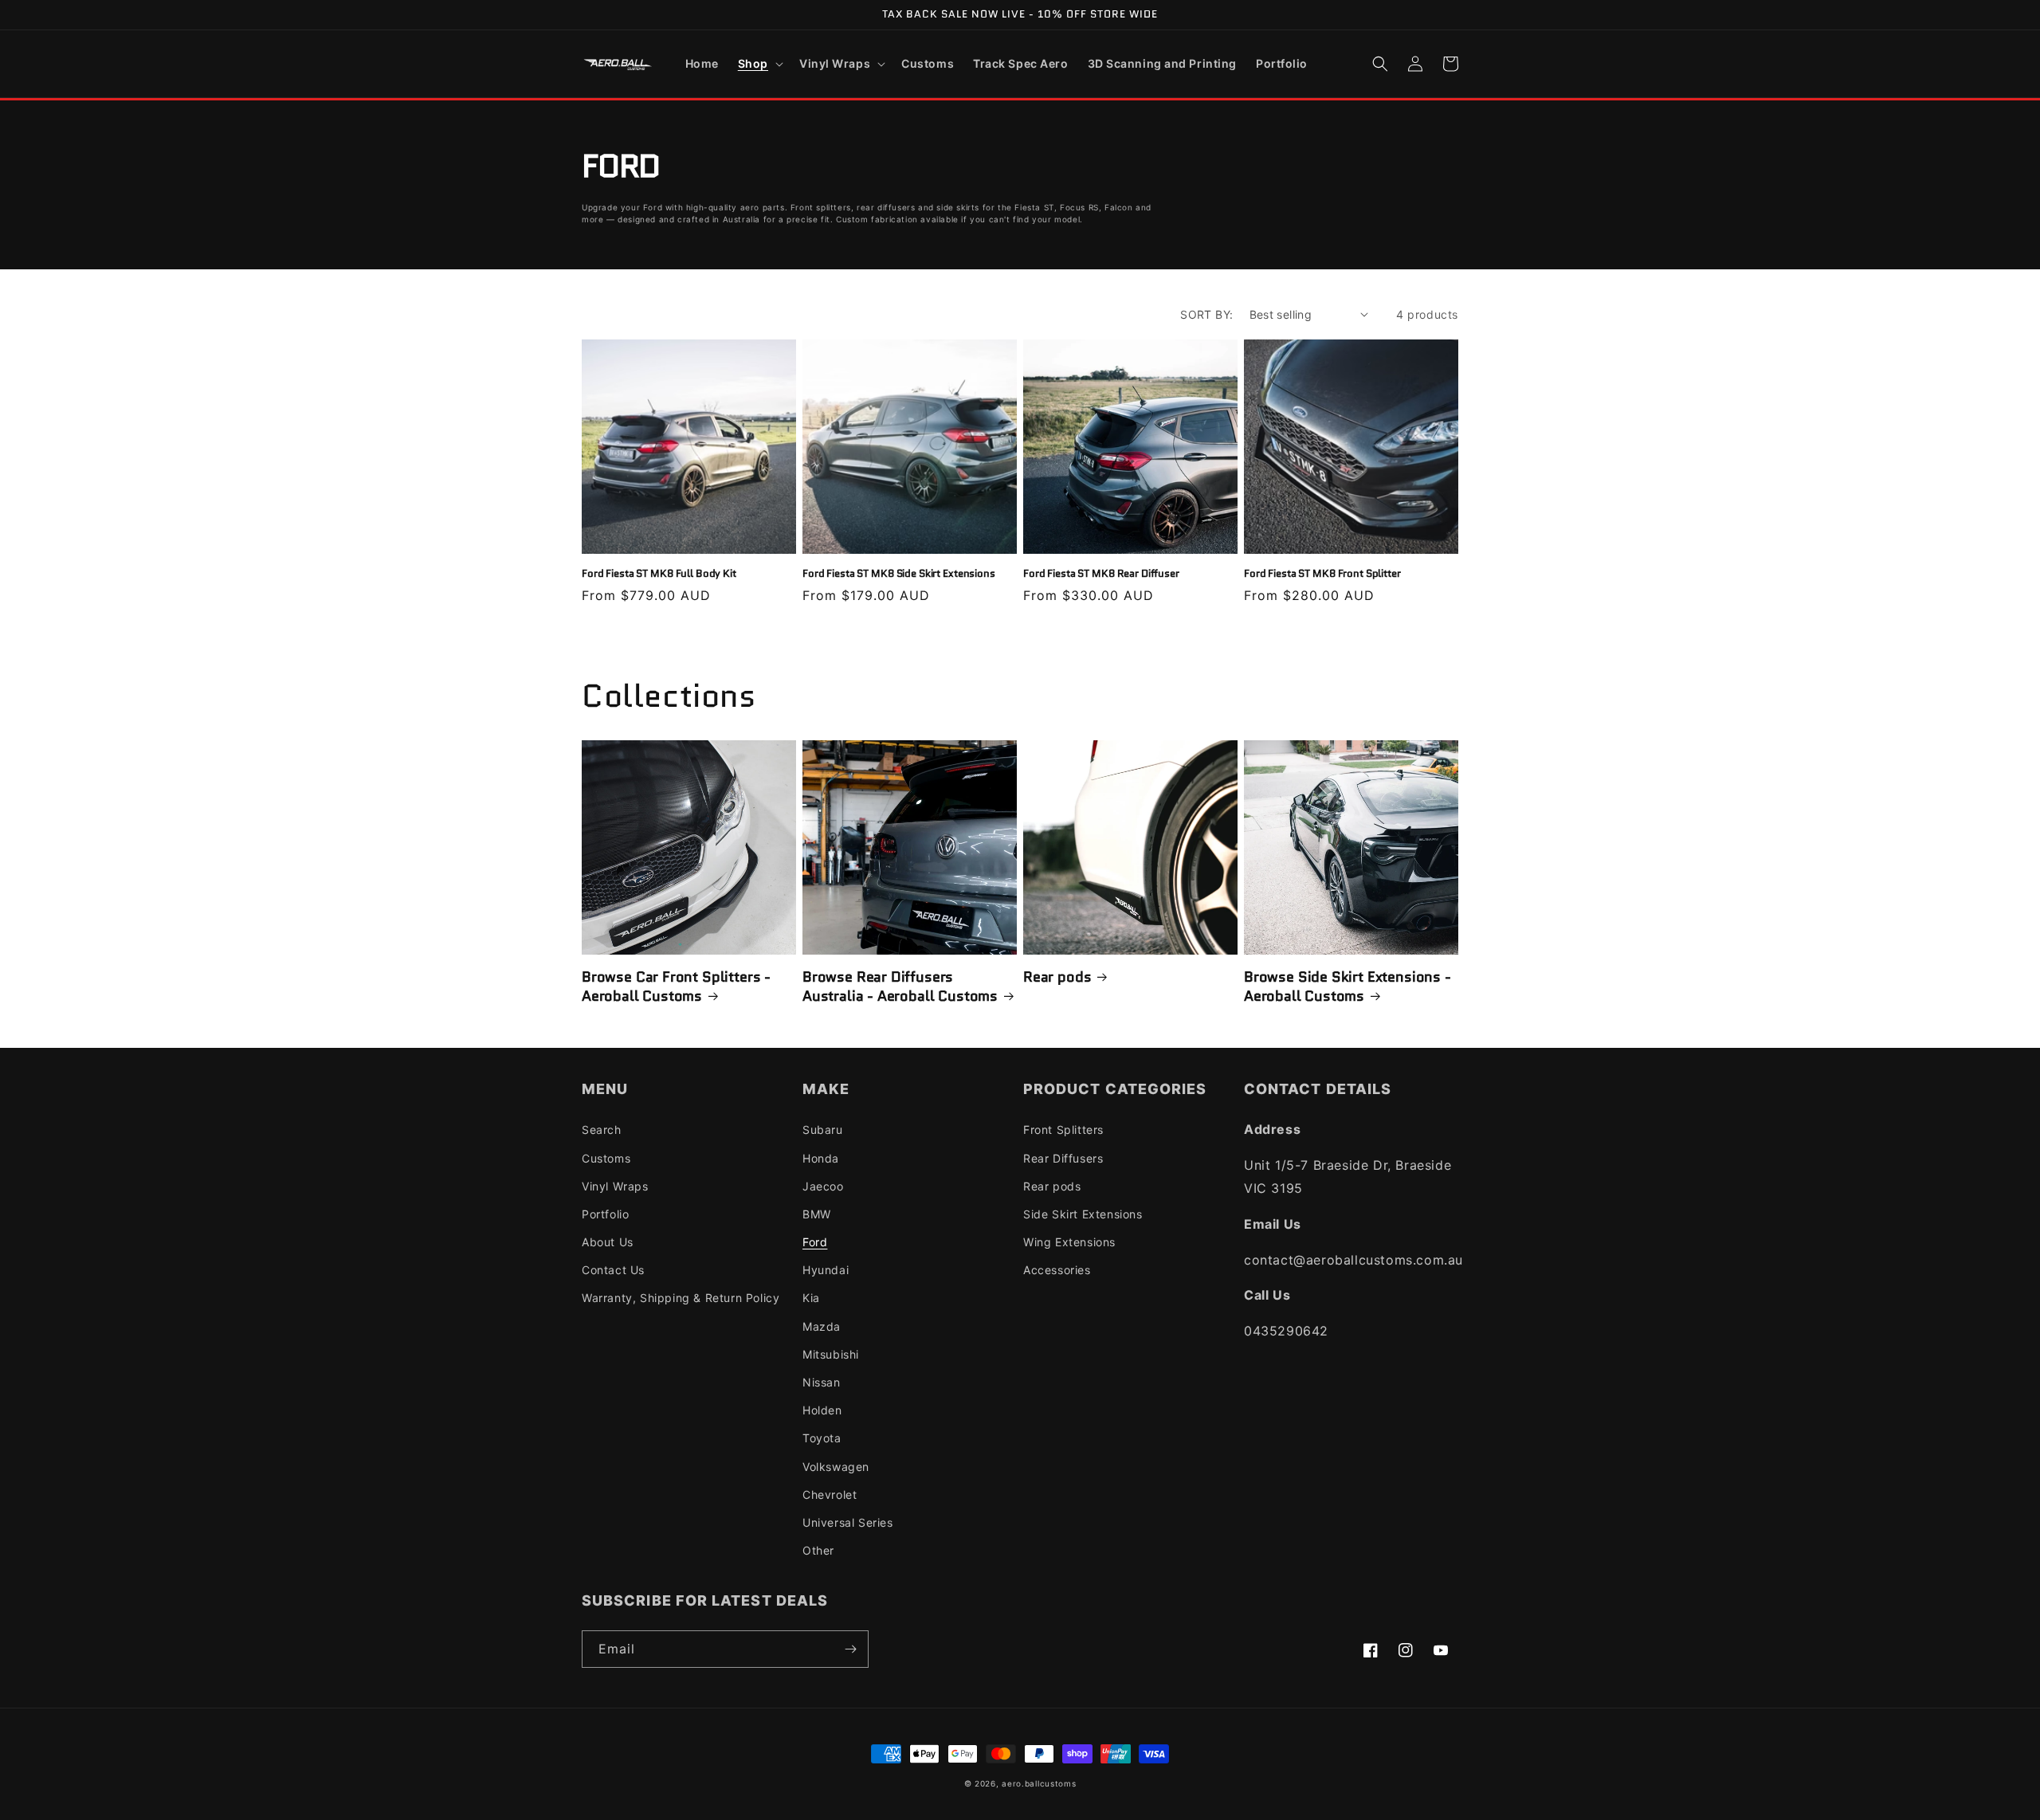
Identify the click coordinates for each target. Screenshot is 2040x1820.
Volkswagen (836, 1467)
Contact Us (613, 1270)
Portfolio (605, 1214)
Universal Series (848, 1522)
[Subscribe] (850, 1649)
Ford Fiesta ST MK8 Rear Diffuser (1101, 574)
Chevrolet (830, 1494)
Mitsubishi (831, 1354)
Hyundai (826, 1270)
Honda (821, 1158)
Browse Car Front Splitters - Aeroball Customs (676, 987)
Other (818, 1550)
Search (602, 1130)
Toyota (822, 1438)
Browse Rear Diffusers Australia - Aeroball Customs (900, 987)
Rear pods (1057, 977)
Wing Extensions (1069, 1242)
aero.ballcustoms (1039, 1783)
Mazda (822, 1326)
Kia (811, 1298)
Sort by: (1206, 314)
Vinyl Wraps (615, 1186)
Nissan (822, 1382)
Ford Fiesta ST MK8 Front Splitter (1322, 574)
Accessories (1057, 1270)
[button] (759, 64)
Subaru (823, 1130)
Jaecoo (823, 1186)
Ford (815, 1242)
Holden (822, 1410)
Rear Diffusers (1063, 1158)
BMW (817, 1214)
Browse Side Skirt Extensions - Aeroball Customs (1348, 987)
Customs (606, 1158)
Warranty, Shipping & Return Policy (681, 1298)
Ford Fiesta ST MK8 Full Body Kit (659, 574)
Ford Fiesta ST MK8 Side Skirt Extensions (899, 574)
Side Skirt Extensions (1083, 1214)
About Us (608, 1242)
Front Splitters (1063, 1130)
